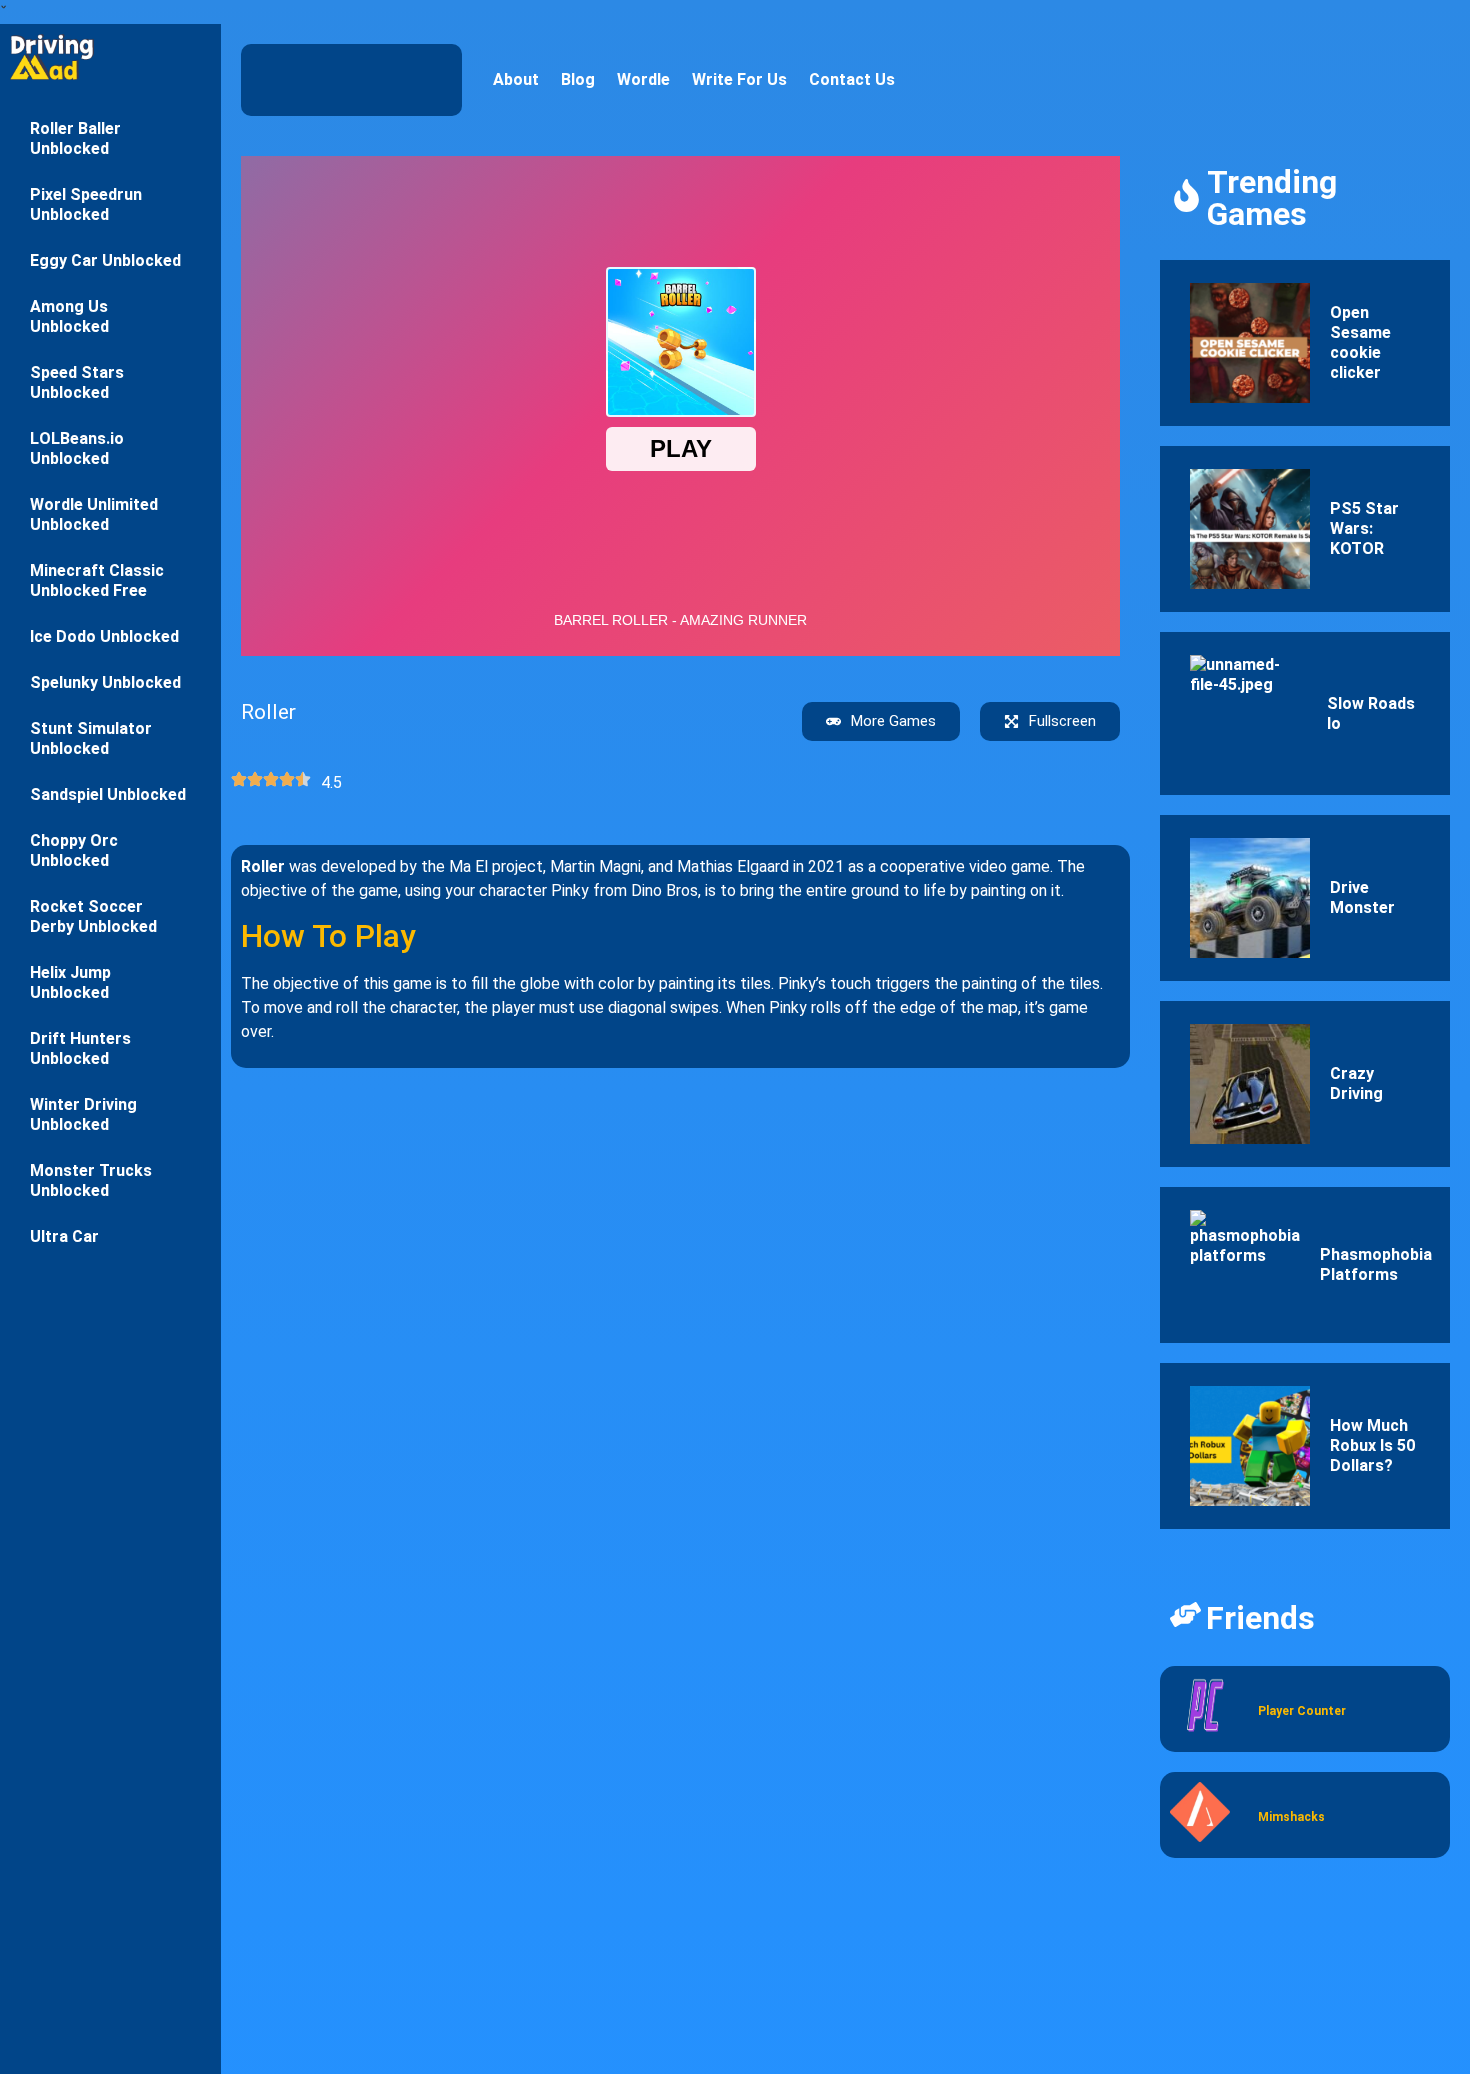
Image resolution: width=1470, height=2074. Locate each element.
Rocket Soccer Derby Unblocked (93, 916)
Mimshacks (1291, 1817)
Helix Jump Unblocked (70, 982)
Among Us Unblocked (69, 316)
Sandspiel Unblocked (108, 794)
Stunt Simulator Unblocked (91, 738)
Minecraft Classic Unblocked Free (97, 580)
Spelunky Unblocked (105, 682)
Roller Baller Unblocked (75, 138)
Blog (578, 79)
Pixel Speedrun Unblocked (86, 204)
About (516, 79)
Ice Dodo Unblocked (104, 636)
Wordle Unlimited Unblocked (94, 514)
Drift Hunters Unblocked (80, 1048)
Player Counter (1302, 1711)
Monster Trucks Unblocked (91, 1180)
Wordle (643, 79)
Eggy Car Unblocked (105, 260)
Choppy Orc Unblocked (74, 850)
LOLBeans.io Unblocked (77, 448)
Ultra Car (64, 1236)
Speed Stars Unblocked (77, 382)
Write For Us (739, 79)
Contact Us (852, 79)
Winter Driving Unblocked (83, 1114)
